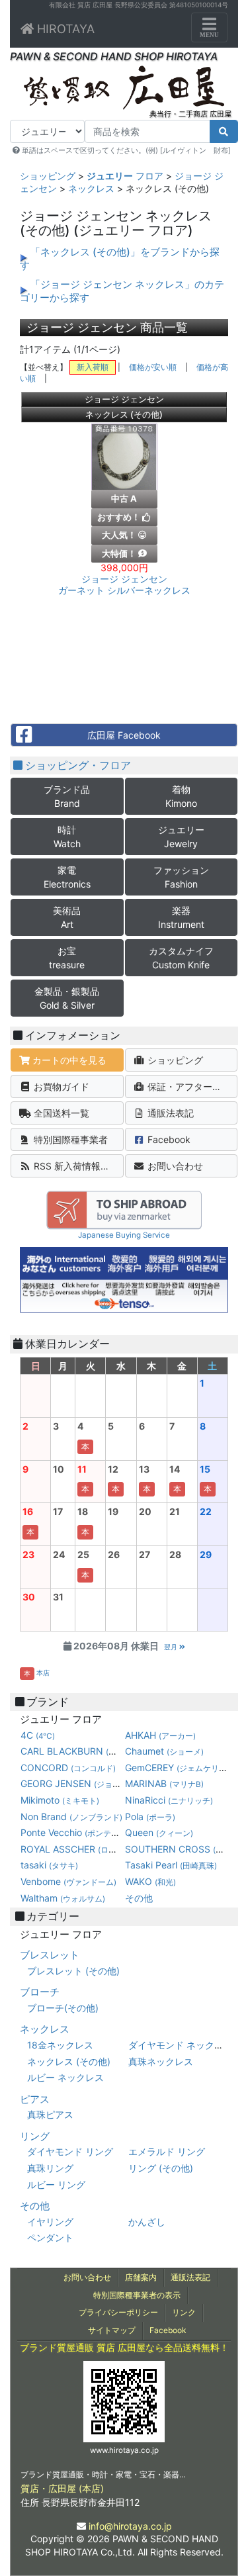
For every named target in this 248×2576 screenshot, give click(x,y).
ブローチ (40, 1992)
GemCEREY (177, 1768)
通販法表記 (169, 1113)
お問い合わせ (174, 1166)
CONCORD (68, 1768)
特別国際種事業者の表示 (137, 2295)
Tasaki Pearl (171, 1865)
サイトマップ (112, 2330)
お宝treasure (67, 958)
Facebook (168, 1139)
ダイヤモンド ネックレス (181, 2045)
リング (35, 2136)
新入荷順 (93, 367)
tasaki (49, 1865)
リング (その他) (161, 2168)
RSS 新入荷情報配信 (75, 1166)
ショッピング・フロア (77, 765)
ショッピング (48, 176)
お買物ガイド (60, 1086)
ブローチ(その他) (63, 2008)
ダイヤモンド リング (70, 2151)
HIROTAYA (64, 29)
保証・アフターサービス (191, 1086)
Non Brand (71, 1817)
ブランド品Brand (67, 796)
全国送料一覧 (60, 1113)
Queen (159, 1832)
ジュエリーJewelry (181, 837)
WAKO (150, 1881)
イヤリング (50, 2222)
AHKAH (160, 1735)
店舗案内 (141, 2277)
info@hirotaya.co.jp (130, 2526)
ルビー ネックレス (65, 2077)
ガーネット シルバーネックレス (124, 585)
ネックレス (91, 188)
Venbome (68, 1881)
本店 (43, 1673)
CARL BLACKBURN (106, 1751)
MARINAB (164, 1783)
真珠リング (50, 2168)
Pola (150, 1817)
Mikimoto (60, 1800)
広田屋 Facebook (124, 735)
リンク (184, 2312)
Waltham (63, 1898)
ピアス (35, 2099)
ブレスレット (50, 1955)
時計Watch (67, 837)
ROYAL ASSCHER (121, 1849)
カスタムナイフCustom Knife (181, 958)
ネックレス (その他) (69, 2061)
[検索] (224, 131)
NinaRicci (169, 1800)
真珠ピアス (50, 2114)
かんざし (147, 2222)
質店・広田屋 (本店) (62, 2488)
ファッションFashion (181, 877)
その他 (139, 1898)
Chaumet (164, 1751)
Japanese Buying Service (124, 1235)
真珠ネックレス (161, 2061)
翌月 (172, 1647)
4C (38, 1735)
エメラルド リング (167, 2151)
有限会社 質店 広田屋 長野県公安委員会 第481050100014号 (139, 5)
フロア (125, 176)
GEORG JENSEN (97, 1783)
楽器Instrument (181, 917)
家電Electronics (67, 877)
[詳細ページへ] (124, 460)
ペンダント (50, 2237)
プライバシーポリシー (118, 2312)
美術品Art (67, 917)
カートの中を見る (68, 1060)
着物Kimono (181, 796)
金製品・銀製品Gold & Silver (67, 998)
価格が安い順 (153, 367)
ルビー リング (56, 2185)
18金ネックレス (60, 2045)
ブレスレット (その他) (73, 1971)
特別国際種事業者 (69, 1139)
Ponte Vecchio (83, 1832)
